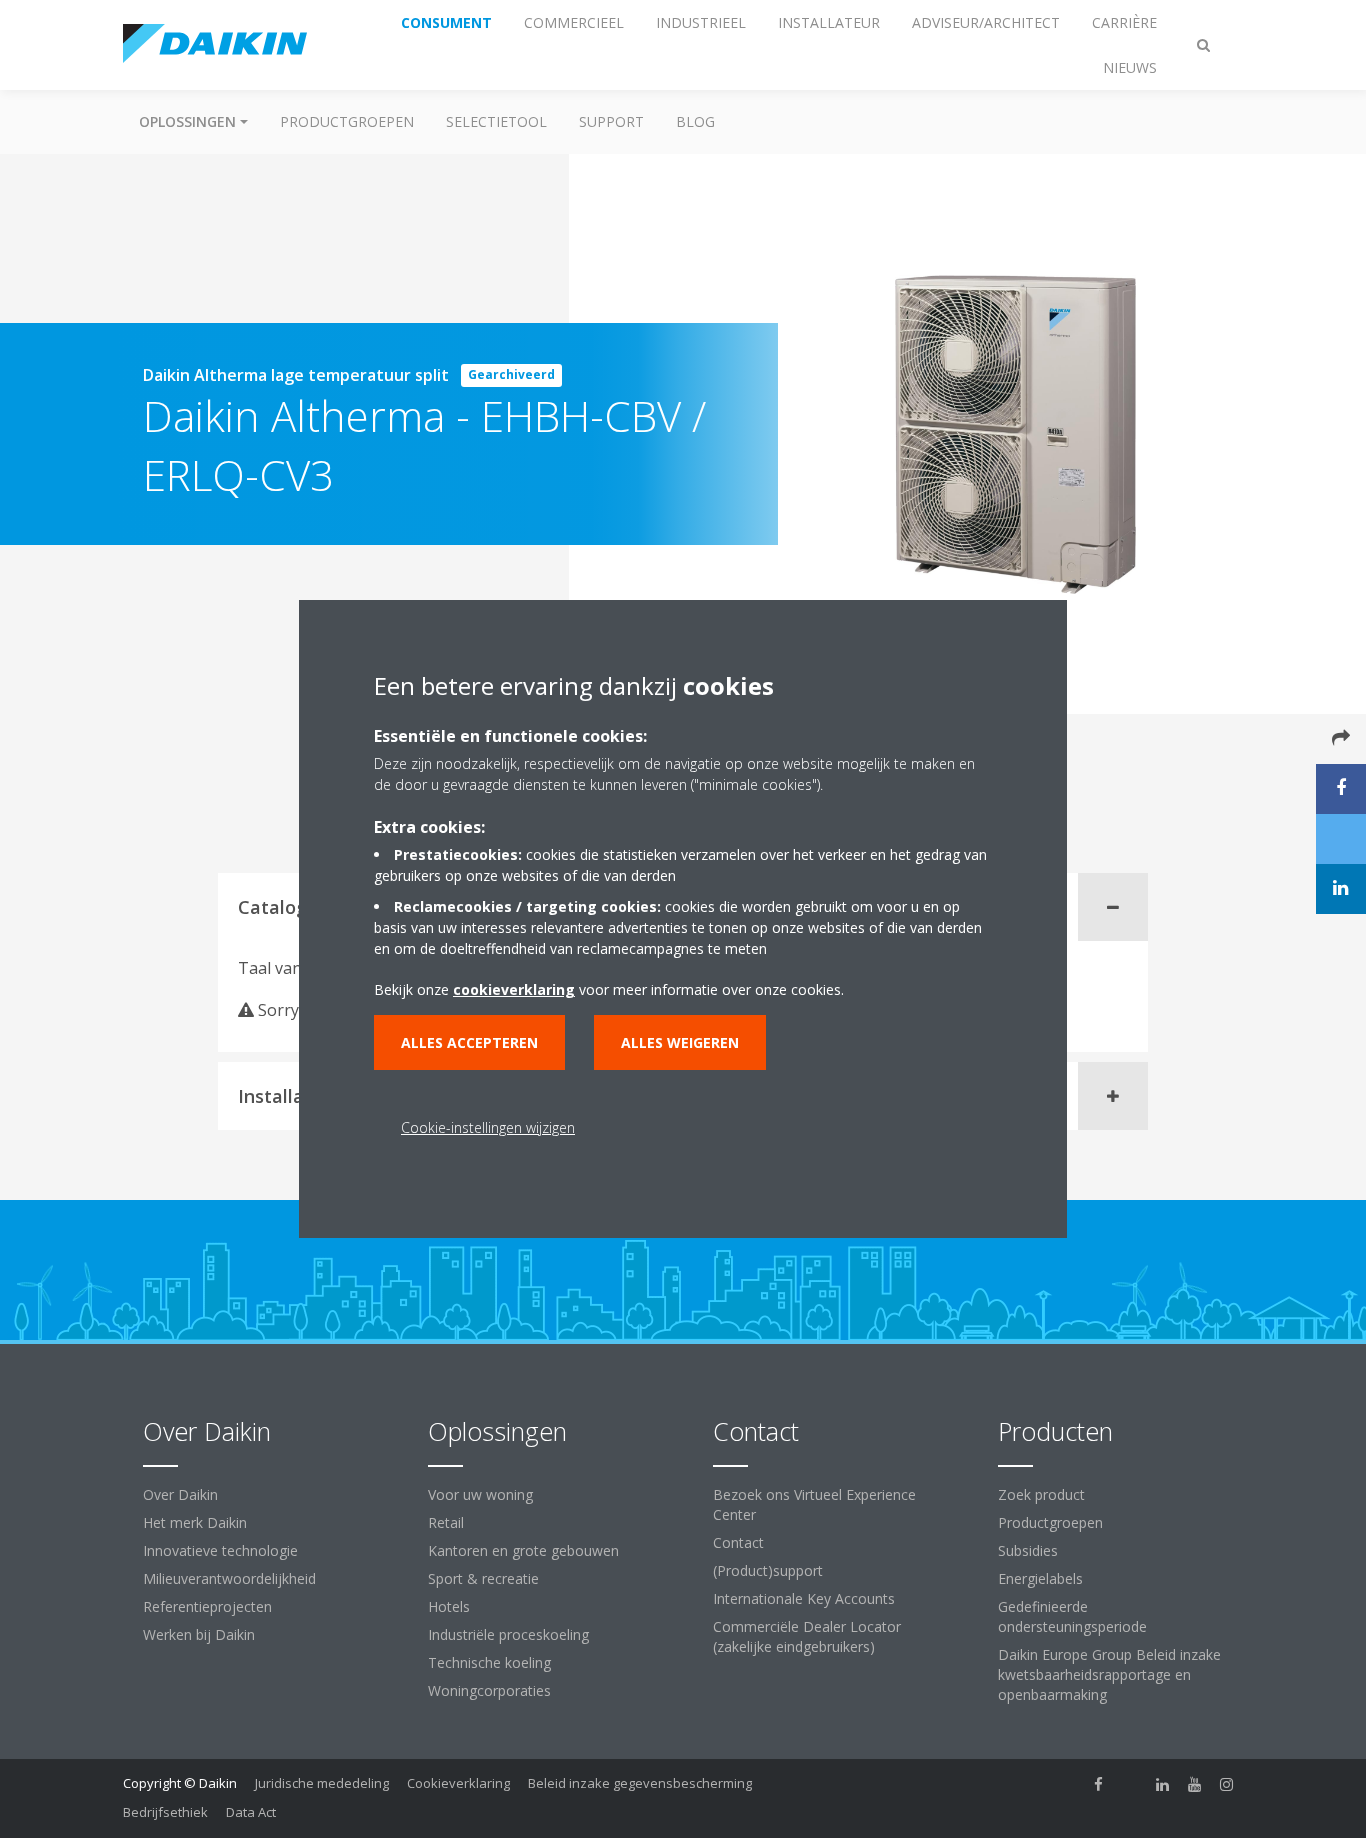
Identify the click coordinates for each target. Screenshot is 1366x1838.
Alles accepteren (469, 1042)
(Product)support (768, 1570)
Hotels (449, 1606)
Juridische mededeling (322, 1783)
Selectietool (496, 121)
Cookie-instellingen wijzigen (488, 1127)
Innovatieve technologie (220, 1550)
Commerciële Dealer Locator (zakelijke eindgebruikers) (807, 1636)
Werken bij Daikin (199, 1634)
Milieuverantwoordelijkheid (229, 1578)
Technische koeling (489, 1662)
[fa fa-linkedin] (1163, 1785)
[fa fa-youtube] (1195, 1785)
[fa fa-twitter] (1131, 1785)
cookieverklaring (514, 989)
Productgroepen (347, 121)
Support (611, 121)
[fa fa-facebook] (1099, 1785)
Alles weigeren (680, 1042)
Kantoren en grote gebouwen (523, 1550)
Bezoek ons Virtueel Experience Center (814, 1504)
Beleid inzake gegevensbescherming (640, 1783)
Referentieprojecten (207, 1606)
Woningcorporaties (489, 1690)
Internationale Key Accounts (804, 1598)
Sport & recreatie (483, 1578)
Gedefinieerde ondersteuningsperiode (1072, 1616)
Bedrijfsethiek (165, 1812)
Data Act (251, 1812)
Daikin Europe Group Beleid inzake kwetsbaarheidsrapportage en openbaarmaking (1109, 1674)
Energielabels (1040, 1578)
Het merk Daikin (195, 1522)
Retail (446, 1522)
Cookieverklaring (458, 1783)
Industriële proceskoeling (508, 1634)
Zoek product (1041, 1494)
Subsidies (1028, 1550)
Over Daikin (180, 1494)
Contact (738, 1542)
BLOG (695, 121)
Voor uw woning (480, 1494)
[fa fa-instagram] (1227, 1785)
